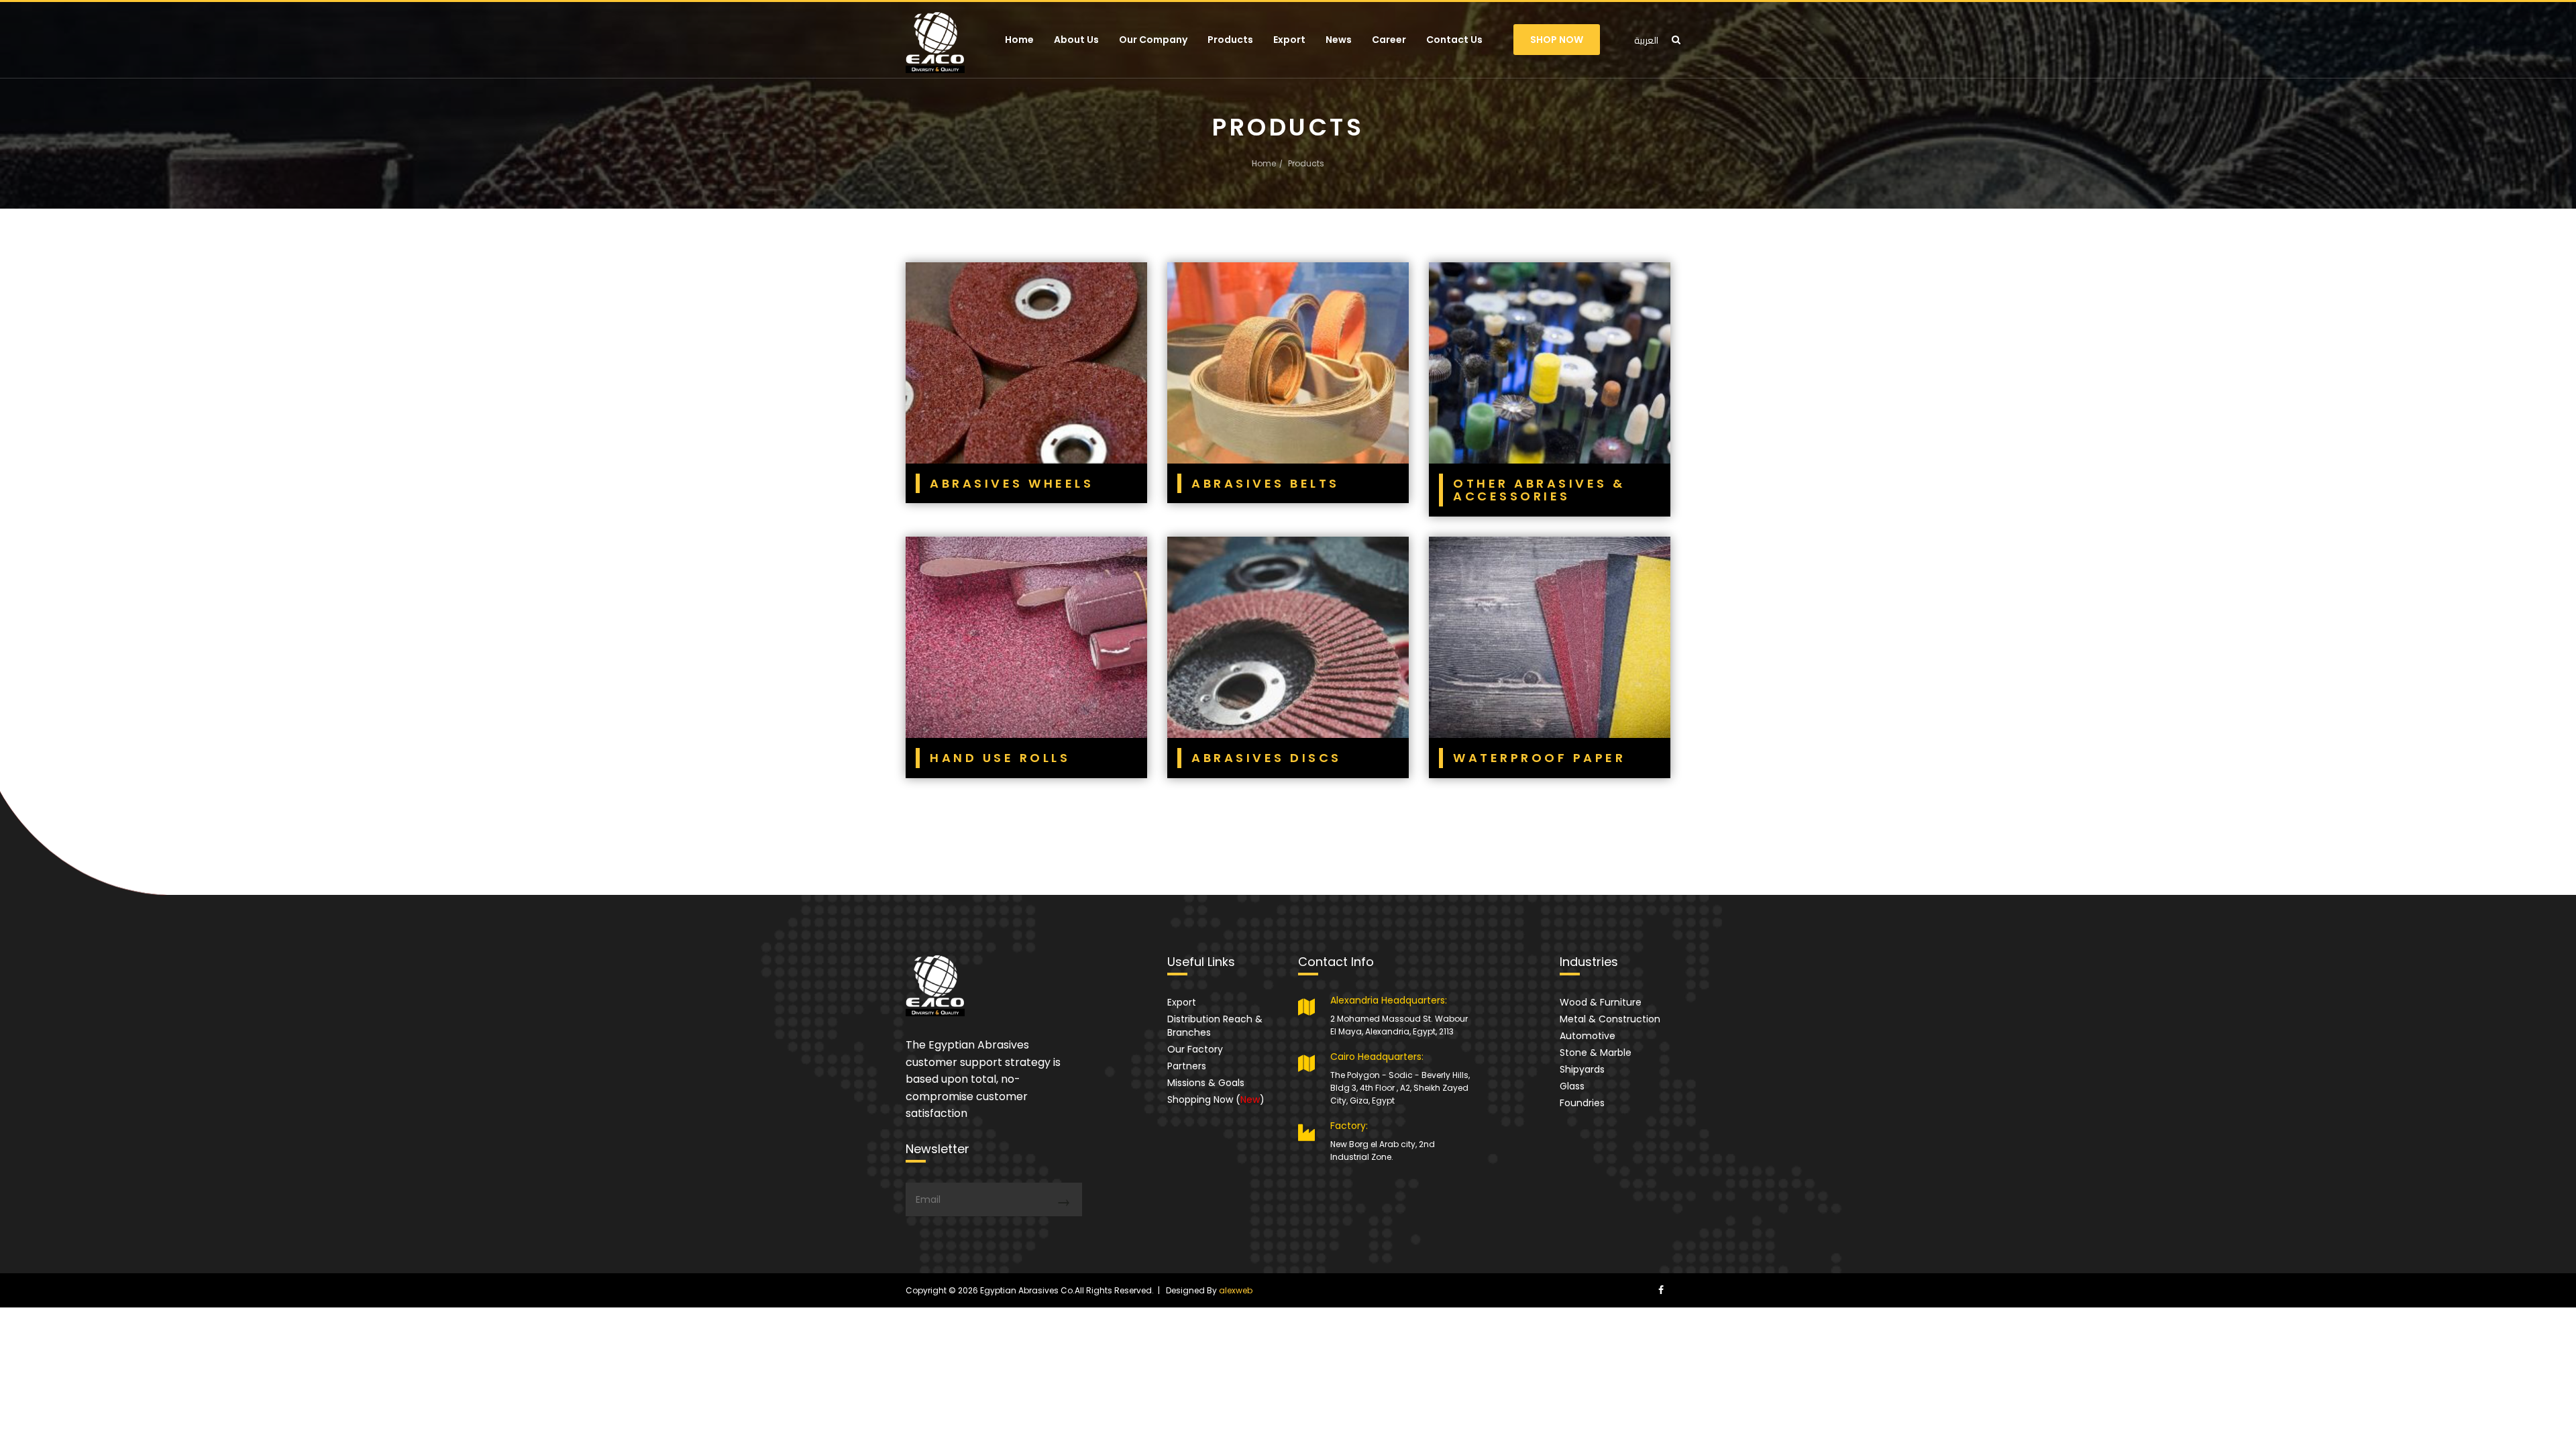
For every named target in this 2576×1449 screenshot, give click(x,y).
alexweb (1236, 1290)
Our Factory (1195, 1049)
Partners (1187, 1066)
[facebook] (1661, 1290)
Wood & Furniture (1601, 1002)
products (1306, 163)
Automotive (1588, 1036)
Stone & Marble (1596, 1053)
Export (1289, 40)
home (1264, 163)
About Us (1076, 40)
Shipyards (1582, 1069)
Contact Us (1454, 40)
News (1339, 40)
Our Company (1153, 40)
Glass (1572, 1086)
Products (1230, 40)
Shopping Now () (1216, 1099)
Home (1019, 40)
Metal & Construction (1610, 1019)
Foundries (1582, 1103)
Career (1389, 40)
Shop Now (1557, 40)
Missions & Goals (1206, 1083)
